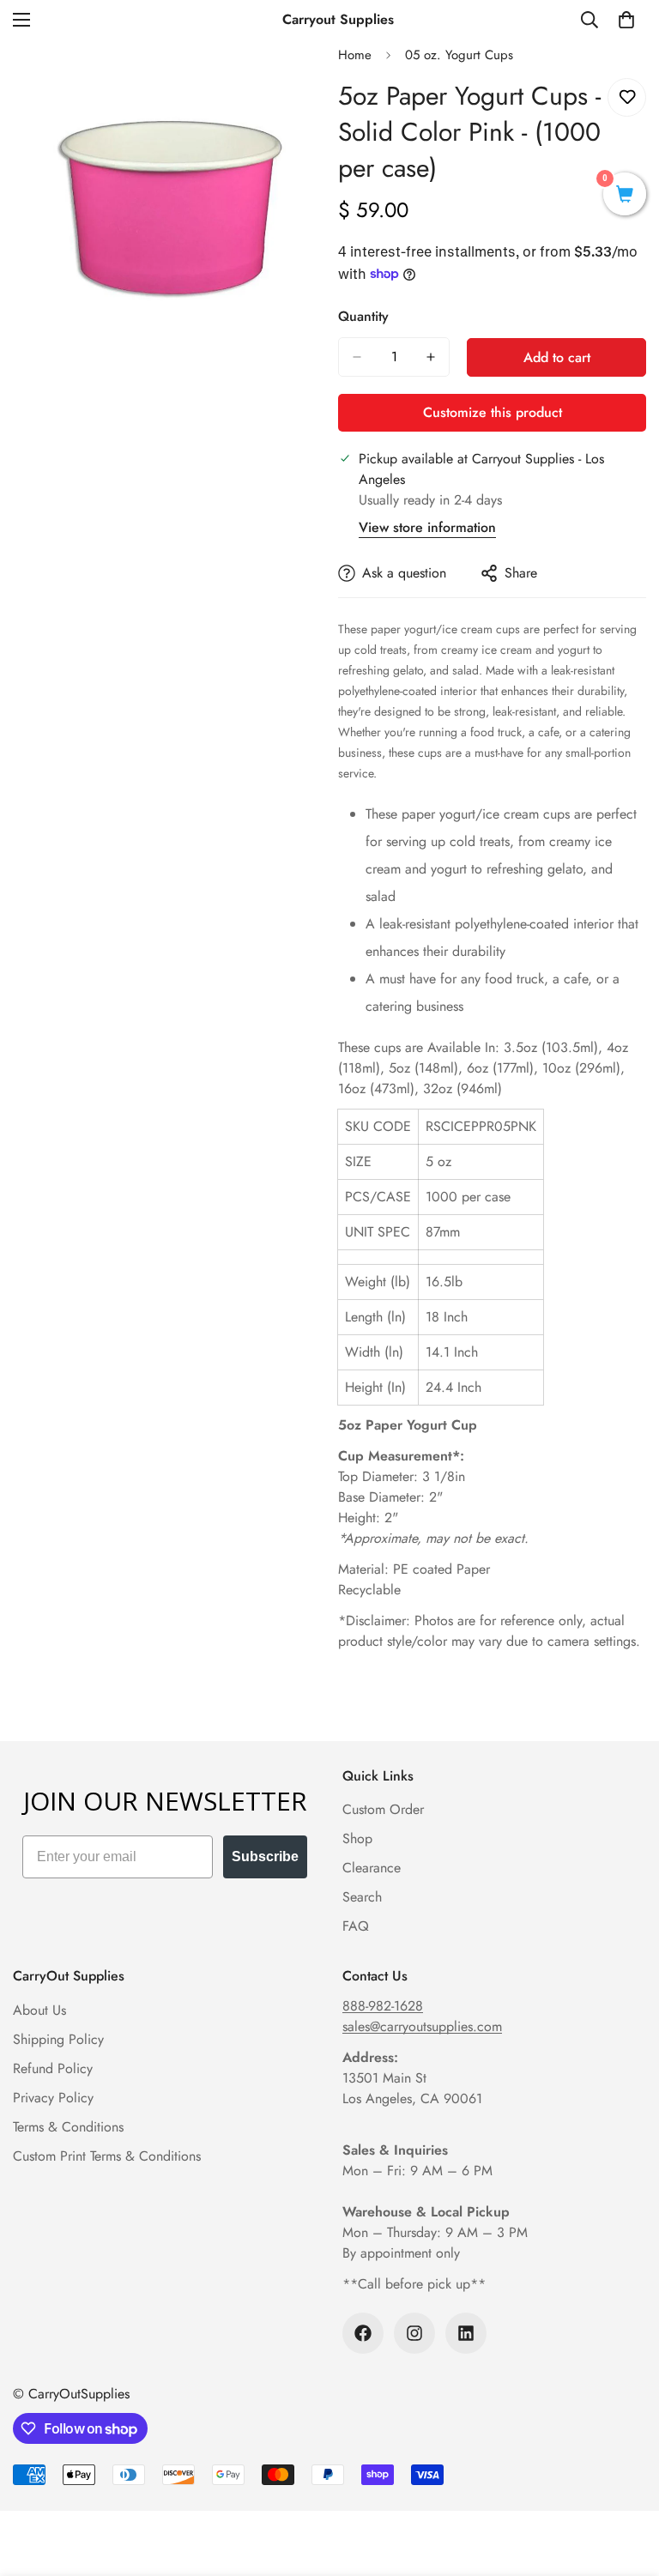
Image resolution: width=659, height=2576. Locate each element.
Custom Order (383, 1809)
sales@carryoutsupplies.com (422, 2026)
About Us (39, 2010)
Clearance (372, 1868)
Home (355, 55)
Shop (357, 1838)
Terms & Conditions (68, 2127)
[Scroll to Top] (626, 2482)
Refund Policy (53, 2068)
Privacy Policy (53, 2098)
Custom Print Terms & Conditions (107, 2156)
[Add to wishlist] (627, 97)
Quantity (363, 316)
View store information (427, 527)
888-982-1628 (383, 2006)
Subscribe (265, 1856)
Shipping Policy (58, 2039)
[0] (626, 20)
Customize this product (493, 412)
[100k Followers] (363, 2333)
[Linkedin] (466, 2333)
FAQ (356, 1926)
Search (362, 1897)
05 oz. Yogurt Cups (459, 55)
